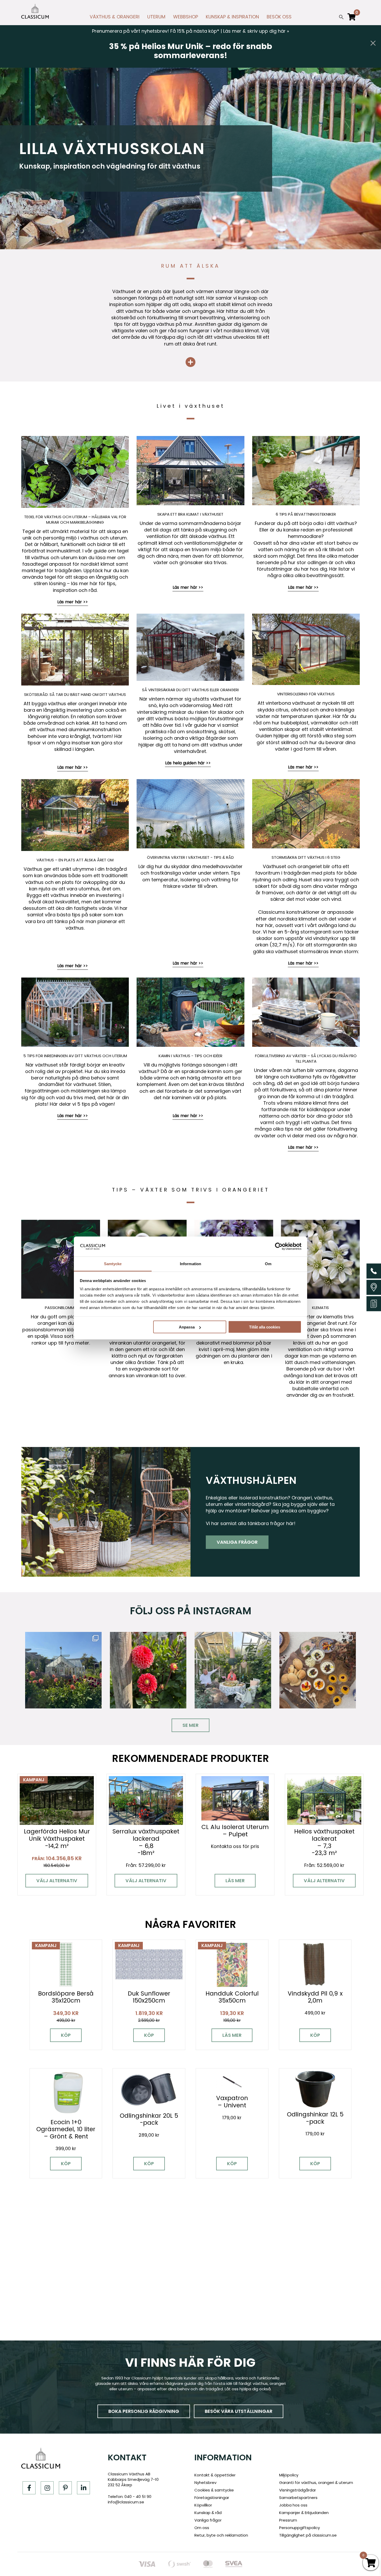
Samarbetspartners (298, 2498)
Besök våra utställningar (239, 2411)
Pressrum (288, 2520)
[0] (352, 19)
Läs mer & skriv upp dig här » (256, 31)
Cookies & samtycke (214, 2490)
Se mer (190, 1725)
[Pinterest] (65, 2488)
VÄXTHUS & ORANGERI (115, 17)
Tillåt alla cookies (265, 1327)
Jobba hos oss (293, 2505)
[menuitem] (115, 18)
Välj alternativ (57, 1881)
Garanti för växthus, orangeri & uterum (316, 2482)
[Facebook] (29, 2488)
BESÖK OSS (279, 17)
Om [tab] (268, 1263)
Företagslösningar (212, 2498)
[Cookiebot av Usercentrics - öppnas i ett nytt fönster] (279, 1247)
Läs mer (235, 1881)
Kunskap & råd (208, 2513)
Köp (66, 2035)
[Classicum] (35, 11)
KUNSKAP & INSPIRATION (232, 17)
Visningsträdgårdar (298, 2490)
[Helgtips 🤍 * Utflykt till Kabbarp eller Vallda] (318, 1670)
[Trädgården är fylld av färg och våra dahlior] (148, 1670)
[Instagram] (47, 2488)
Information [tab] (190, 1263)
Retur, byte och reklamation (221, 2535)
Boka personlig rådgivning (144, 2411)
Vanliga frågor (237, 1542)
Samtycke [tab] (113, 1263)
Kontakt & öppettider (215, 2475)
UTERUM (156, 17)
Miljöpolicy (289, 2475)
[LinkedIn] (83, 2488)
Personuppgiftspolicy (299, 2528)
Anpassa (187, 1327)
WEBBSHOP (186, 17)
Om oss (202, 2528)
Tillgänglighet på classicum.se (308, 2535)
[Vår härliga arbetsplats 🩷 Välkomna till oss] (63, 1670)
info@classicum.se (126, 2502)
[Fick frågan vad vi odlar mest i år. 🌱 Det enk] (233, 1670)
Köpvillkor (203, 2505)
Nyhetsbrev (205, 2482)
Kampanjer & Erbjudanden (304, 2513)
